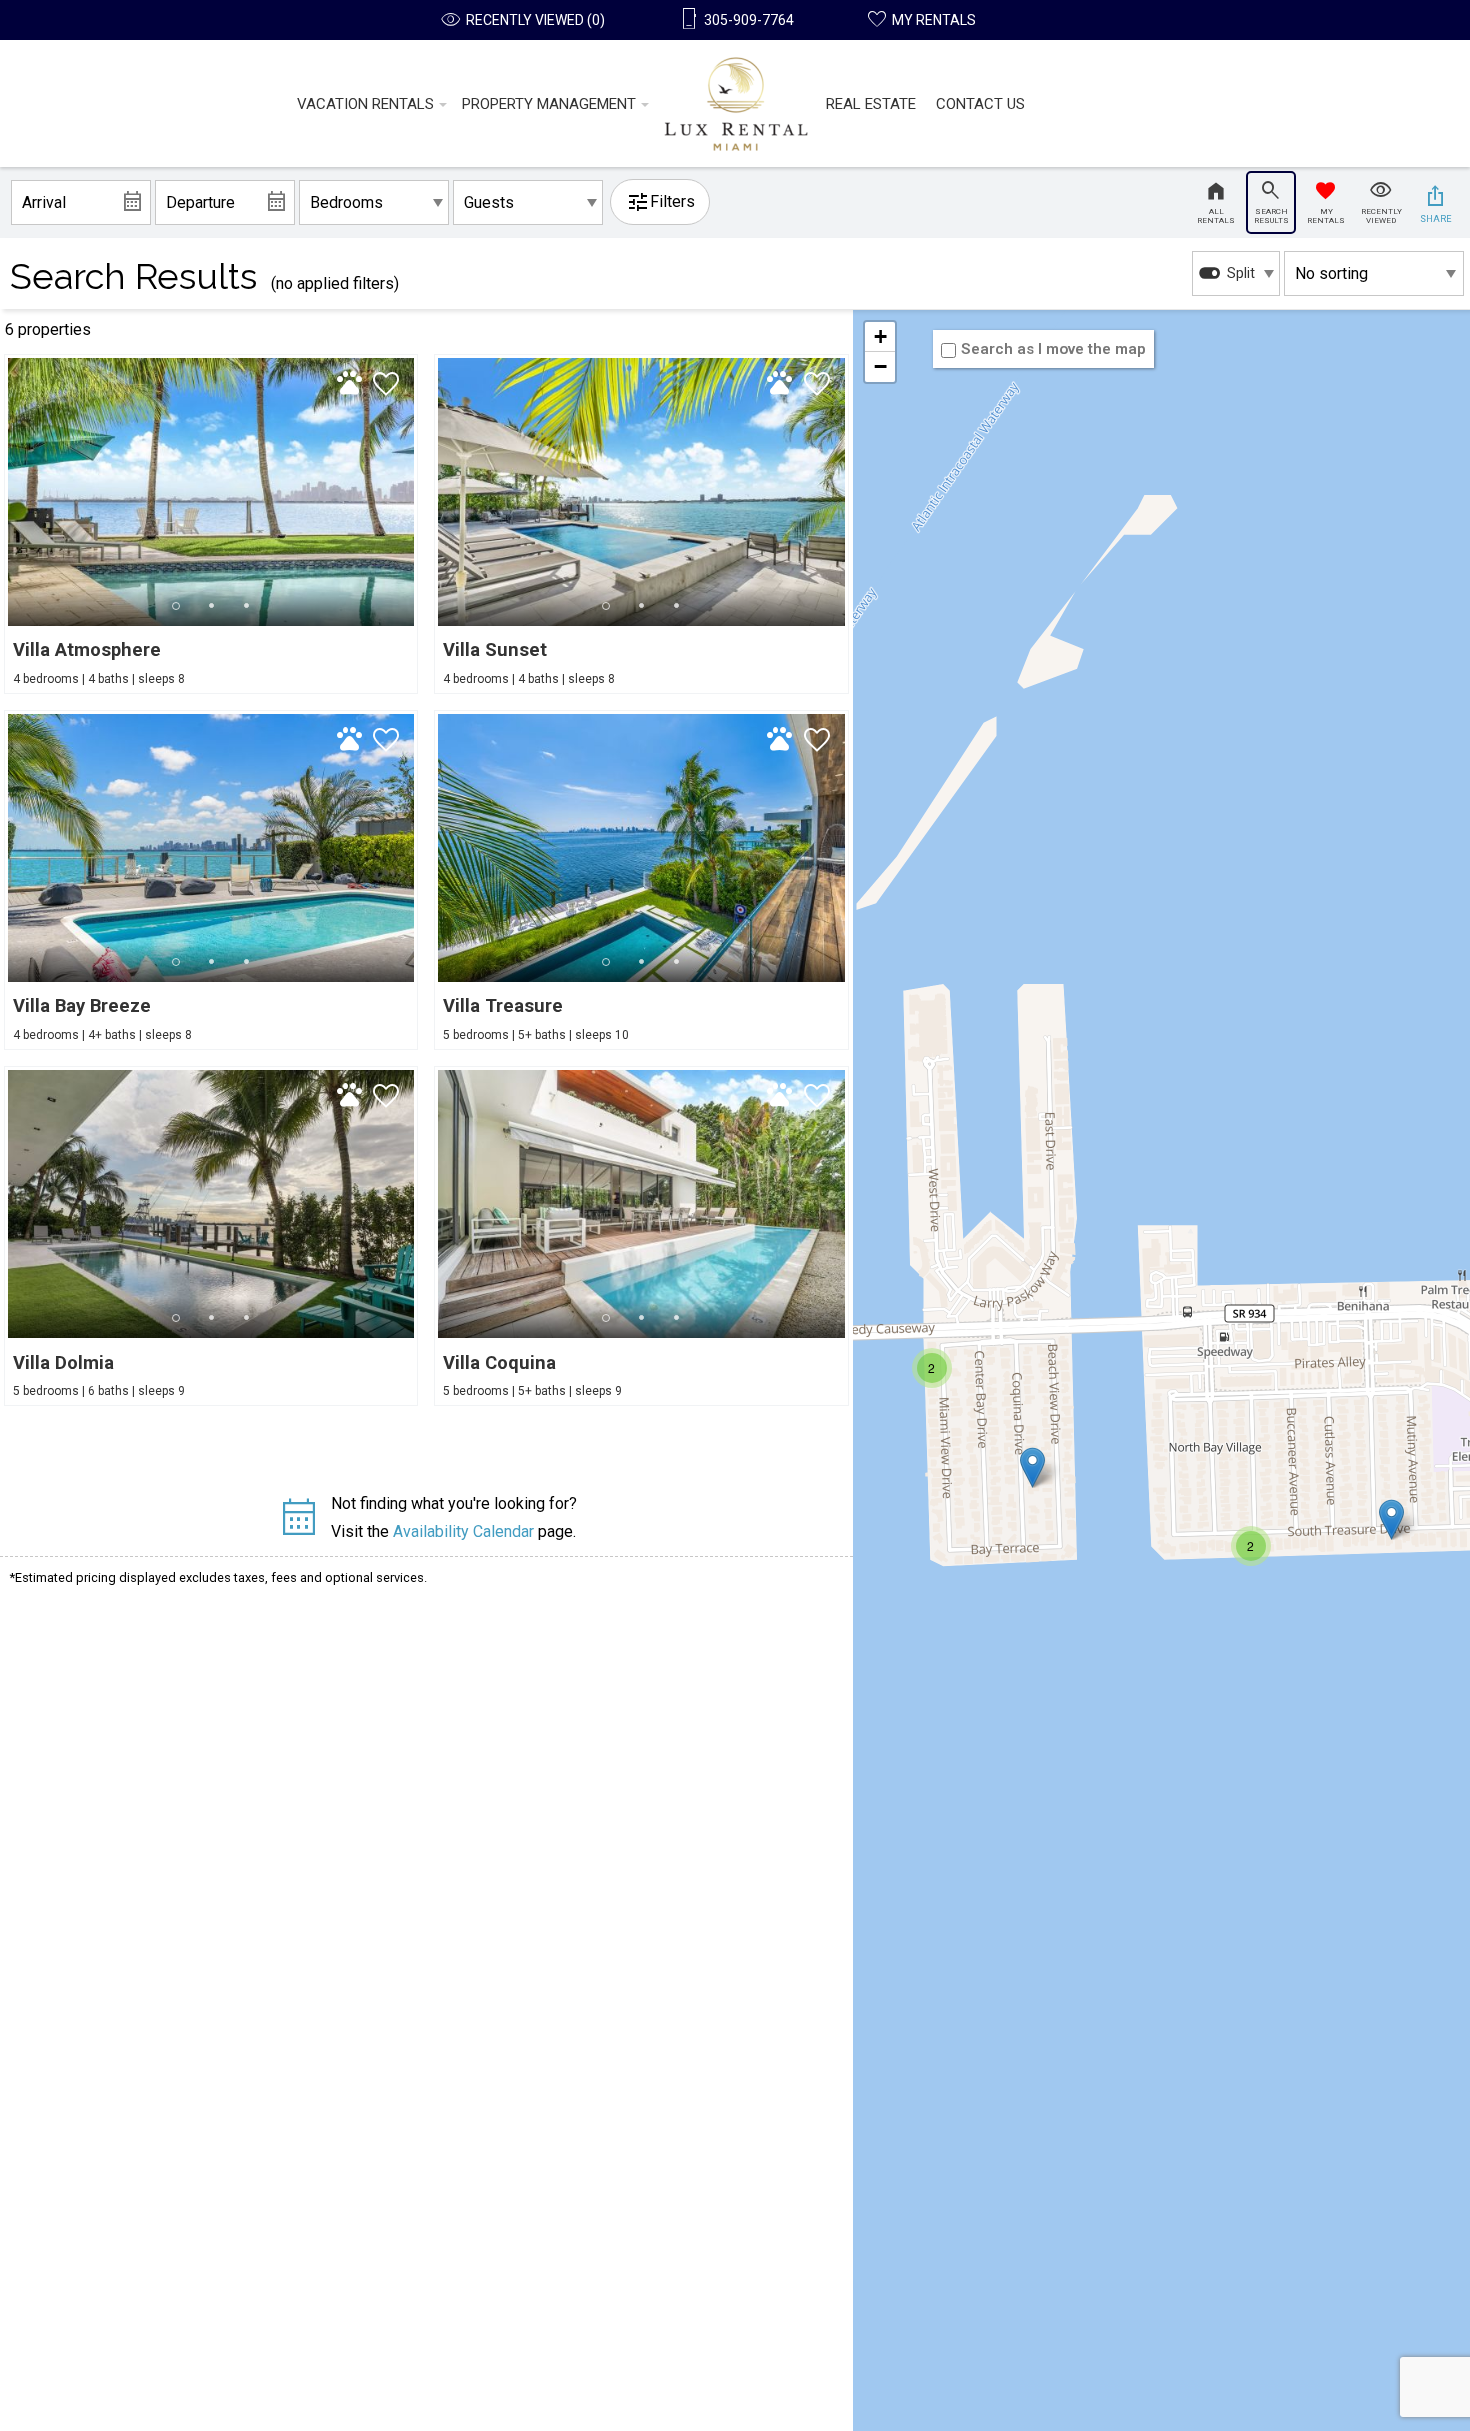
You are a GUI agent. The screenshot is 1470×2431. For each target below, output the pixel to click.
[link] (211, 524)
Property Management (549, 104)
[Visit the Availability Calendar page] (298, 1525)
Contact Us (980, 104)
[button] (211, 605)
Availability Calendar (463, 1531)
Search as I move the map (1053, 349)
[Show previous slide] (16, 491)
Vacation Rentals (365, 104)
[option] (1236, 273)
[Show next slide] (406, 491)
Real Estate (871, 104)
